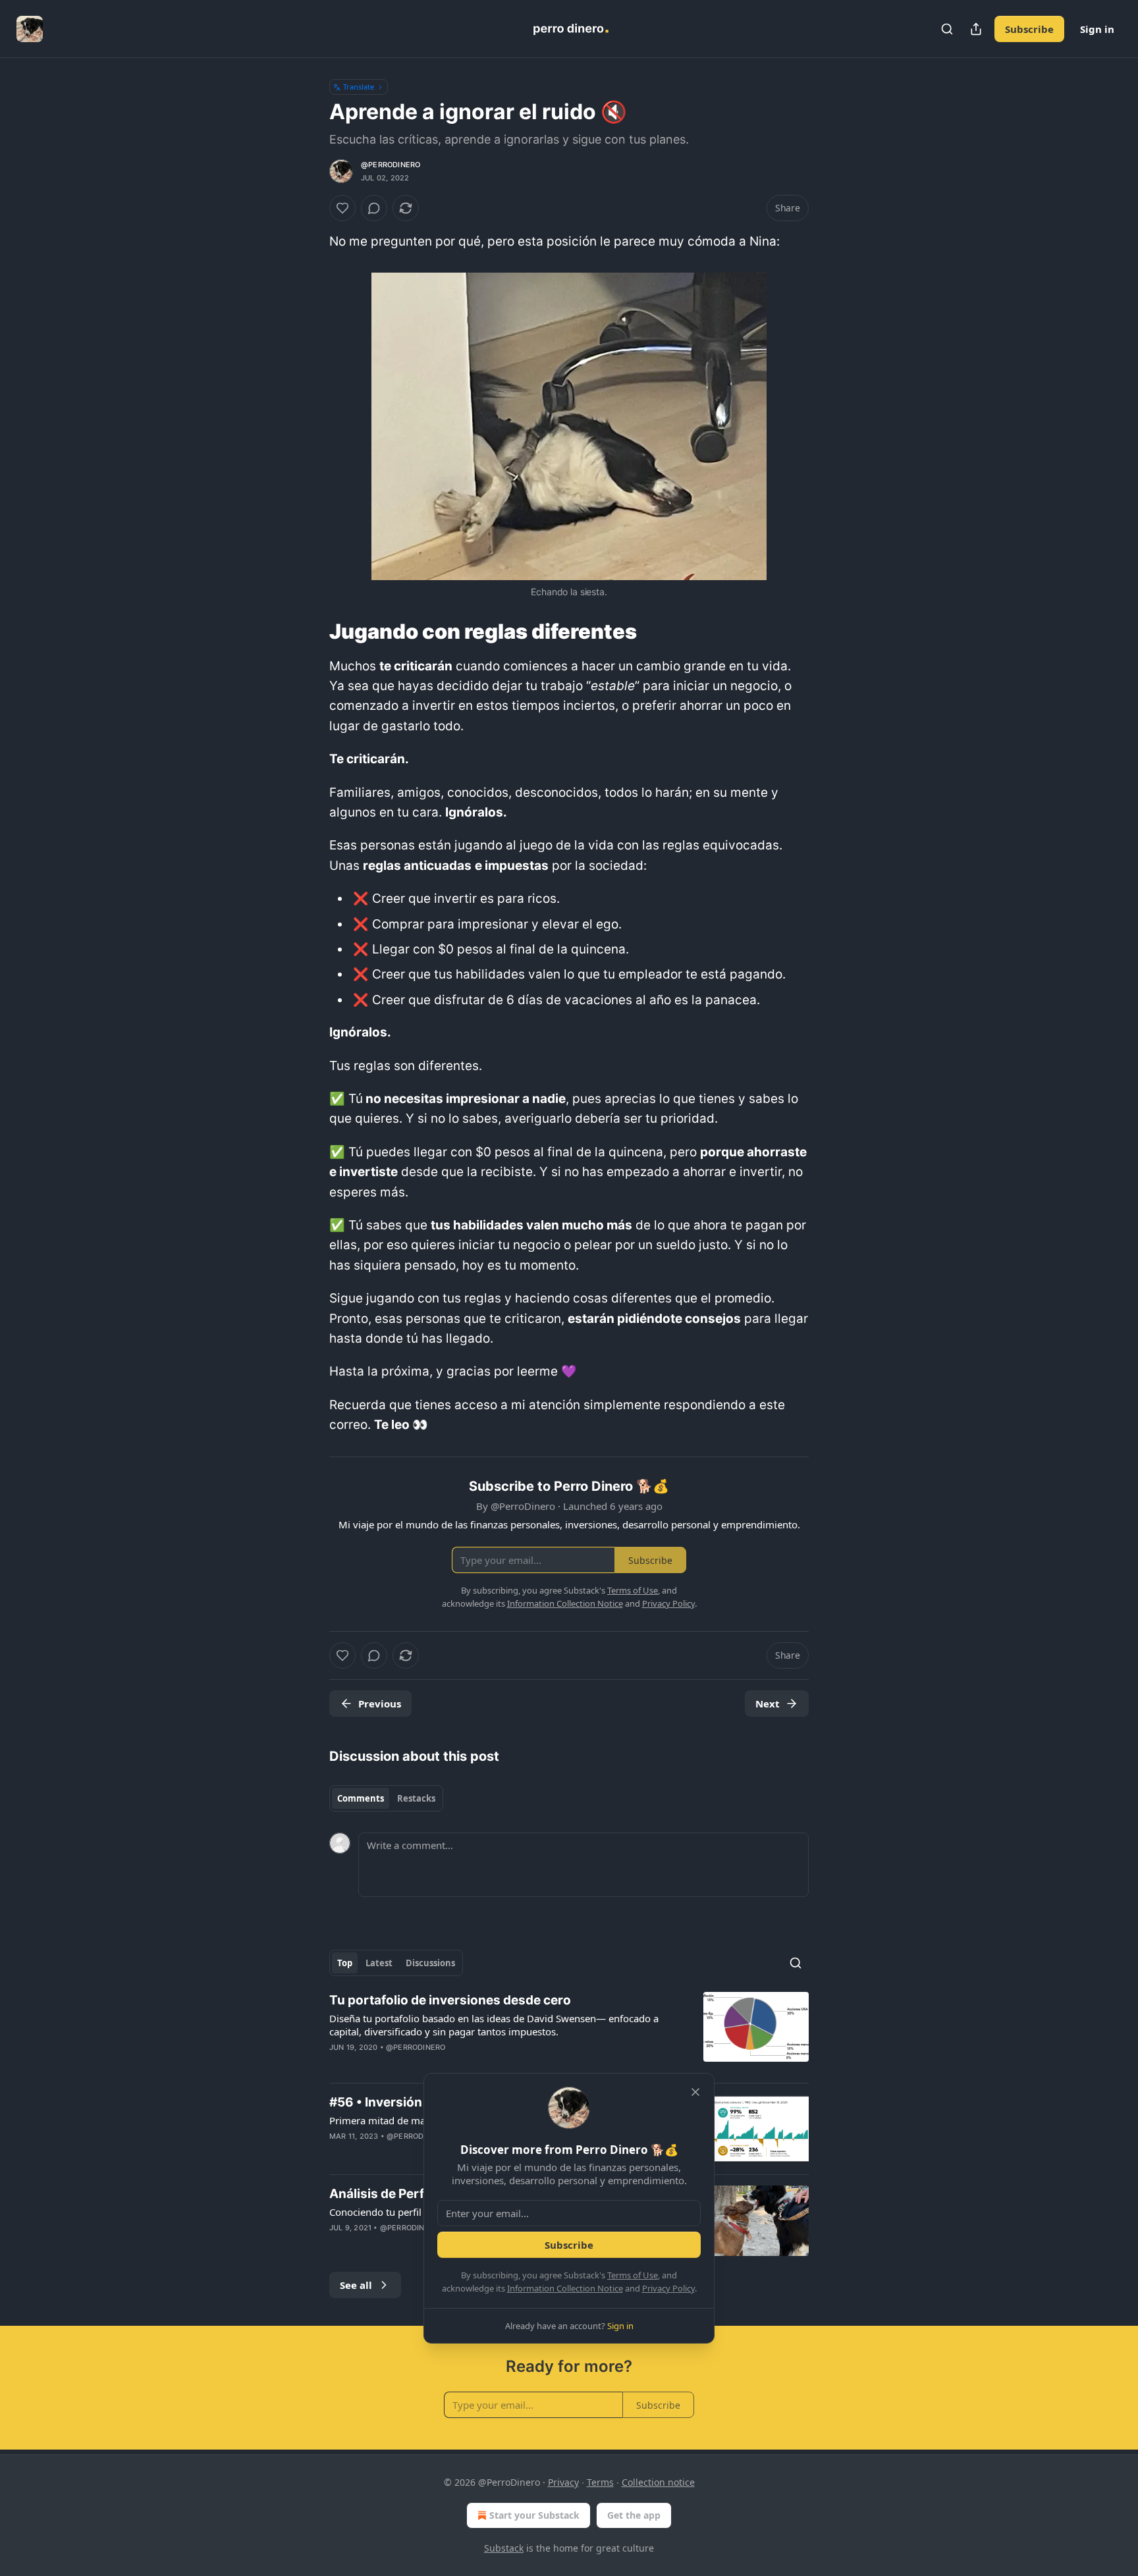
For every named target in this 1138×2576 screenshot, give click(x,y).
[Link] (311, 631)
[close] (695, 2092)
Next (768, 1704)
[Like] (342, 208)
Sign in (1097, 29)
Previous (380, 1704)
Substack (504, 2548)
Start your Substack (534, 2515)
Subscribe (1029, 29)
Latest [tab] (379, 1963)
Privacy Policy (668, 2288)
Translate (359, 87)
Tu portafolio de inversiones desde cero (450, 2000)
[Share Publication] (976, 29)
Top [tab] (345, 1963)
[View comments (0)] (374, 208)
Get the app (634, 2515)
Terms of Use (633, 2275)
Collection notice (658, 2482)
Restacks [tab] (416, 1798)
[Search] (947, 29)
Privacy (563, 2482)
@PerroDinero (391, 165)
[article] (569, 2032)
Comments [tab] (361, 1798)
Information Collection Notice (565, 2288)
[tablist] (386, 1798)
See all (356, 2285)
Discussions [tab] (430, 1963)
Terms (600, 2482)
